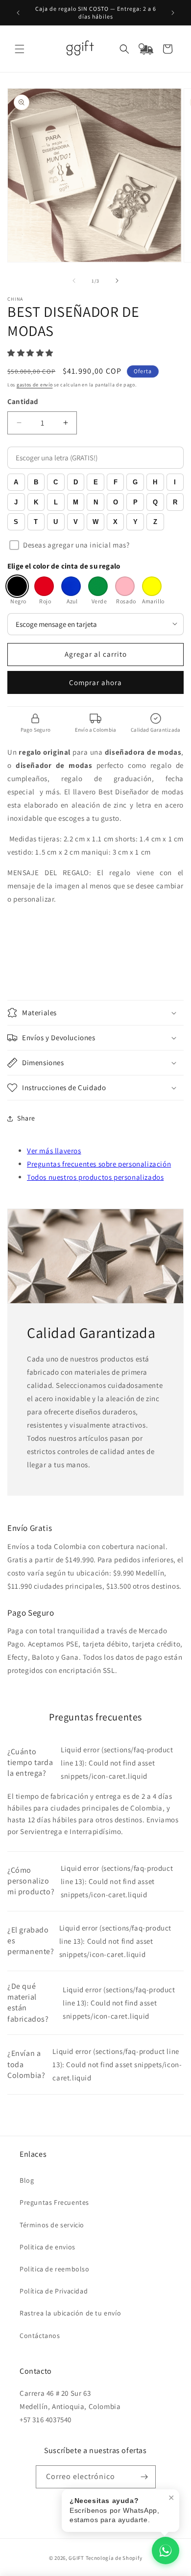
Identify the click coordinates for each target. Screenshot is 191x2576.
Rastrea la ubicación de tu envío (70, 2313)
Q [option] (155, 502)
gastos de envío (35, 385)
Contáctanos (40, 2336)
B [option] (36, 482)
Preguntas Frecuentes (54, 2202)
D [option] (76, 482)
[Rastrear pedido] (146, 49)
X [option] (115, 522)
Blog (27, 2180)
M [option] (76, 502)
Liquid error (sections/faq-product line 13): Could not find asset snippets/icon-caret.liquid (90, 1763)
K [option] (36, 502)
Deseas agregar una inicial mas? (76, 545)
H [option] (155, 482)
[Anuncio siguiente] (173, 13)
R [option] (175, 502)
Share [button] (26, 1118)
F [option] (116, 482)
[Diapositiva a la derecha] (117, 281)
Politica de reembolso (55, 2269)
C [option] (56, 482)
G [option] (135, 482)
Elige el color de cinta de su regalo (64, 566)
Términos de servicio (52, 2225)
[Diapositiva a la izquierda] (74, 281)
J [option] (16, 502)
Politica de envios (48, 2247)
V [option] (76, 522)
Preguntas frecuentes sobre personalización (99, 1164)
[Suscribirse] (144, 2477)
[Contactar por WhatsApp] (166, 2551)
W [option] (95, 522)
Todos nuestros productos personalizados (95, 1177)
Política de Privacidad (54, 2291)
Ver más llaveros (54, 1151)
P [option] (135, 502)
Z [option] (155, 522)
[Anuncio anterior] (18, 13)
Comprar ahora (95, 682)
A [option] (16, 482)
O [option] (116, 502)
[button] (20, 49)
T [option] (36, 522)
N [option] (96, 502)
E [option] (96, 482)
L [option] (56, 502)
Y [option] (135, 522)
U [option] (56, 522)
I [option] (175, 482)
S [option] (16, 522)
